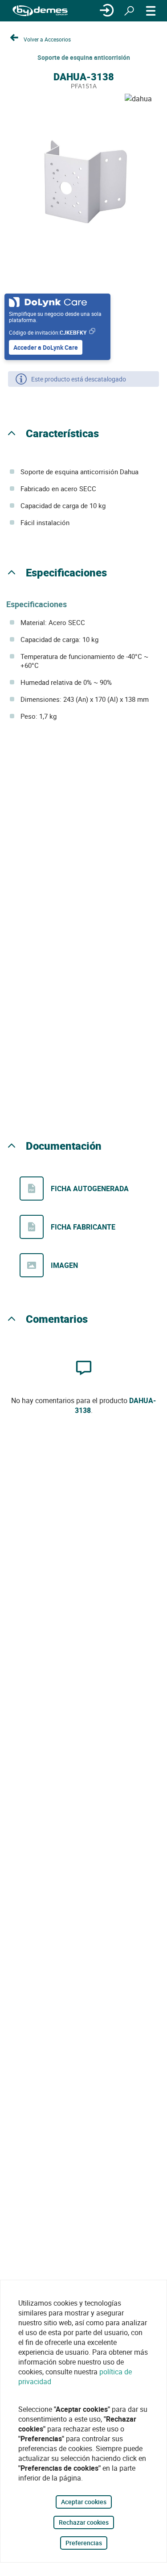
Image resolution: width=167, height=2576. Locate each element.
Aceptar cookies (84, 2502)
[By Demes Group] (40, 11)
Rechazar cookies (84, 2522)
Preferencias (84, 2543)
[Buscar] (129, 11)
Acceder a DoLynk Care (46, 347)
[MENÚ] (151, 11)
